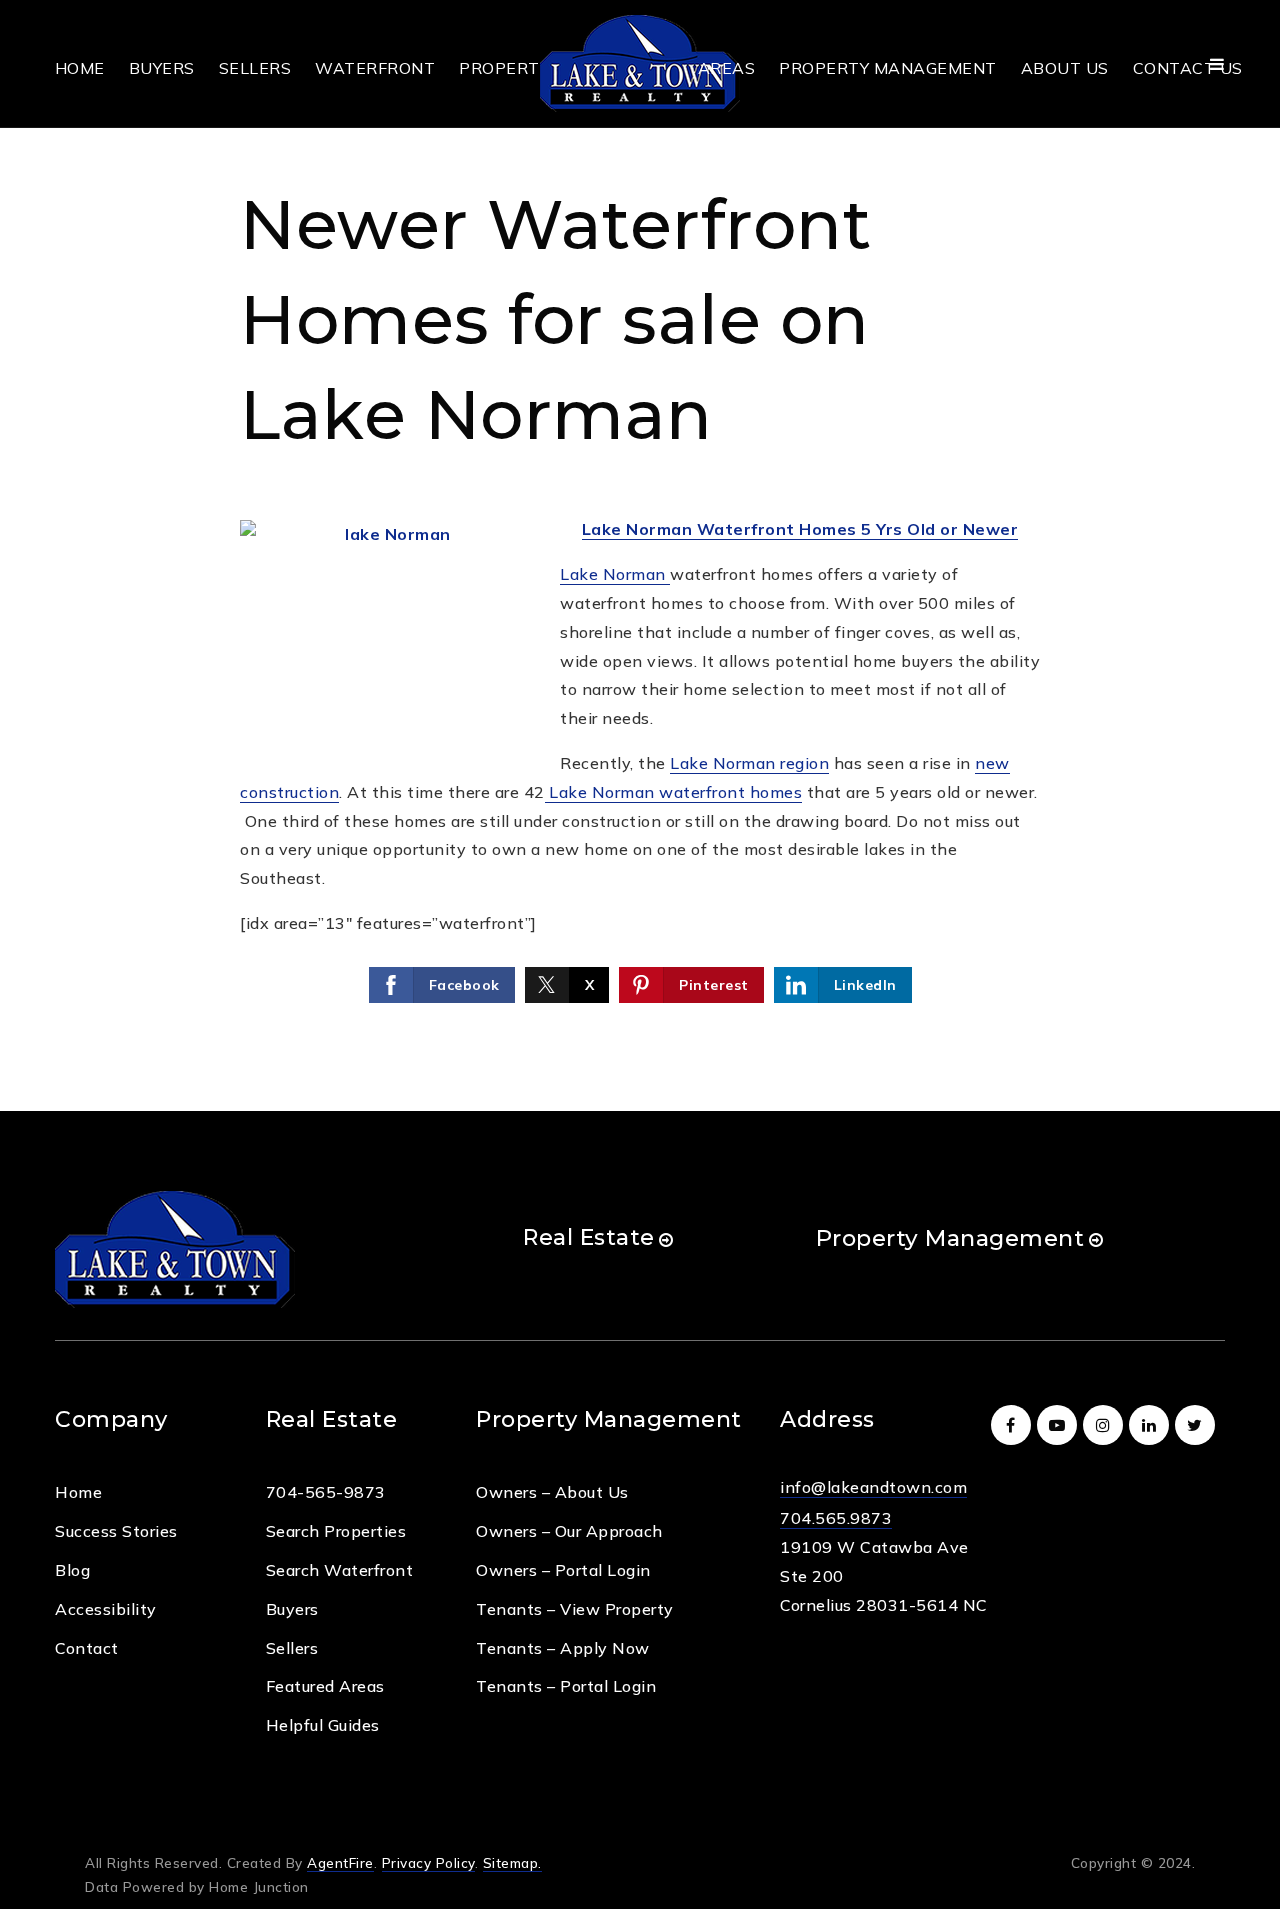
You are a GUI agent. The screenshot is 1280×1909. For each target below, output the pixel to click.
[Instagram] (1106, 1425)
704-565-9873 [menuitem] (326, 1492)
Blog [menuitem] (72, 1570)
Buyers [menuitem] (162, 68)
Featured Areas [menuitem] (325, 1686)
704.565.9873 (836, 1518)
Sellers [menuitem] (255, 68)
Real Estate (589, 1237)
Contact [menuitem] (87, 1648)
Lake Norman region (749, 763)
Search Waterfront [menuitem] (340, 1570)
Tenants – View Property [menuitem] (575, 1609)
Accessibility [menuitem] (106, 1609)
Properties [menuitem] (512, 68)
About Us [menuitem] (1065, 68)
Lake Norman (615, 574)
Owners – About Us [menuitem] (552, 1492)
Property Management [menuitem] (888, 68)
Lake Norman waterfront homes (674, 792)
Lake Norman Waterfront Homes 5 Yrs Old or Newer (800, 529)
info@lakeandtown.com (873, 1487)
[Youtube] (1060, 1425)
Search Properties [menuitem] (336, 1531)
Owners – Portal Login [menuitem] (563, 1570)
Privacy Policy (428, 1862)
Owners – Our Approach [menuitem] (569, 1531)
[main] (640, 555)
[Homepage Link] (640, 62)
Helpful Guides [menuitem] (323, 1725)
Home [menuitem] (80, 68)
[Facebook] (1014, 1425)
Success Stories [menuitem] (116, 1531)
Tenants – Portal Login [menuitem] (566, 1686)
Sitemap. (512, 1862)
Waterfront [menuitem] (375, 68)
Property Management (950, 1238)
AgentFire (340, 1862)
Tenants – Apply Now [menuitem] (563, 1648)
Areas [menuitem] (727, 68)
